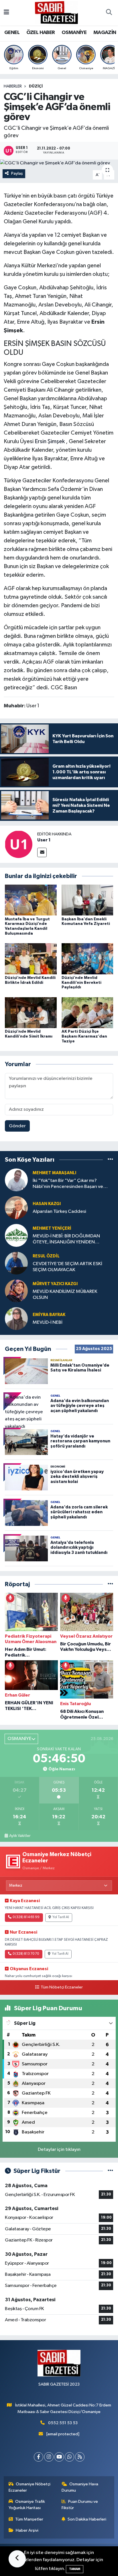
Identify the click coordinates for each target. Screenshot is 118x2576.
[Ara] (109, 13)
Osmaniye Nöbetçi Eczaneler (30, 2487)
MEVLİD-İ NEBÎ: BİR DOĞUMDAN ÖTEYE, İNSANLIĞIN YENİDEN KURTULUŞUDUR (66, 1240)
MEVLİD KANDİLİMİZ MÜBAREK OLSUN (65, 1295)
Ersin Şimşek (50, 441)
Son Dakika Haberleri (87, 2519)
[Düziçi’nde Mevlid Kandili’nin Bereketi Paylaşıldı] (87, 959)
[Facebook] (39, 2457)
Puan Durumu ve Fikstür (80, 2505)
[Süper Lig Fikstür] (110, 2171)
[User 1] (19, 844)
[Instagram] (49, 2457)
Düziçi (36, 86)
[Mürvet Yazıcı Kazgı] (16, 1291)
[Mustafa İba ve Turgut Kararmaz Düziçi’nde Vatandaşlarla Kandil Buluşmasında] (31, 900)
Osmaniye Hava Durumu (80, 2487)
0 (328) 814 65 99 (26, 1917)
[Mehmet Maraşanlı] (16, 1180)
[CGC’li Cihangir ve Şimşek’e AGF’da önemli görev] (59, 163)
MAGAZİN (105, 33)
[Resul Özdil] (16, 1263)
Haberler (13, 86)
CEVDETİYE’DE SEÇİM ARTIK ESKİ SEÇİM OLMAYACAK (67, 1267)
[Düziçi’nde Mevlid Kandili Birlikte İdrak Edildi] (31, 959)
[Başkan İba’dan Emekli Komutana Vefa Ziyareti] (87, 900)
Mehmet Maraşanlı (54, 1173)
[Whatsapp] (69, 2457)
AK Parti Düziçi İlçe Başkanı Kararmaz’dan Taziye (84, 1036)
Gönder (17, 1126)
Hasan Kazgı (47, 1204)
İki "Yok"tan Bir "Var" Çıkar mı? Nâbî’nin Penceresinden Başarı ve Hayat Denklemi (68, 1184)
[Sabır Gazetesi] (56, 12)
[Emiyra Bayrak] (16, 1318)
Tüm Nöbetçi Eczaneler (62, 1987)
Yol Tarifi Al (61, 1917)
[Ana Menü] (6, 13)
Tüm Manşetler (29, 2519)
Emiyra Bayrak (49, 1315)
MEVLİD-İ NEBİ (48, 1322)
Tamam (75, 2569)
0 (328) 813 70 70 (26, 1954)
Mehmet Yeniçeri (52, 1228)
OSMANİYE (74, 33)
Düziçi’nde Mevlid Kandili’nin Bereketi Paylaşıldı (81, 983)
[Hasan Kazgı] (16, 1208)
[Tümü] (110, 1160)
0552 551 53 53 (63, 2423)
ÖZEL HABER (41, 33)
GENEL (12, 33)
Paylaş (17, 173)
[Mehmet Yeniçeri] (16, 1235)
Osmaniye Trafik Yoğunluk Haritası (27, 2505)
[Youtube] (59, 2457)
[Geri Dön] (17, 2559)
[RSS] (80, 2457)
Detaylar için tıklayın (59, 2150)
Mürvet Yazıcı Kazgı (55, 1284)
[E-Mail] (42, 852)
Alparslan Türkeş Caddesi (59, 1212)
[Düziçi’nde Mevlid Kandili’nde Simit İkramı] (31, 1013)
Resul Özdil (46, 1256)
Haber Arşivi (27, 2530)
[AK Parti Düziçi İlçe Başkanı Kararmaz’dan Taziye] (87, 1013)
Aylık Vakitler (20, 1836)
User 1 (44, 840)
